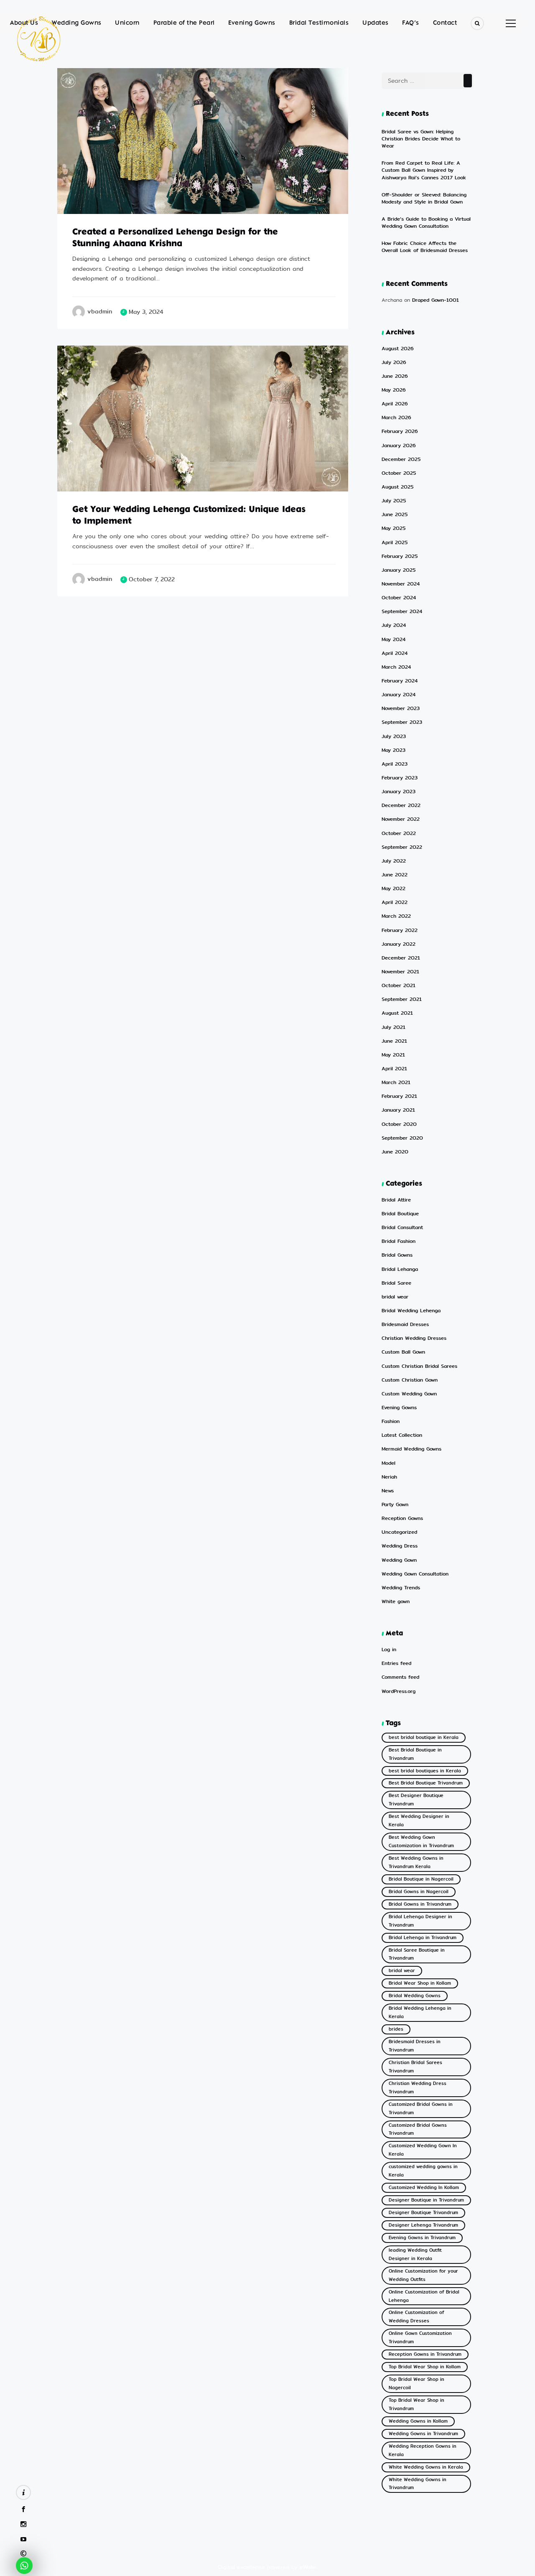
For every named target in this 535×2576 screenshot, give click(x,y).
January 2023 (399, 792)
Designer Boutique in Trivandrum (426, 2200)
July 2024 (394, 625)
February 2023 (400, 778)
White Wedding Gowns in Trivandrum (418, 2484)
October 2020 (399, 1124)
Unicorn (127, 23)
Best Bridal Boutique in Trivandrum (415, 1754)
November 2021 (400, 972)
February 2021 (399, 1096)
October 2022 (399, 834)
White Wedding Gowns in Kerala (426, 2467)
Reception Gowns (402, 1518)
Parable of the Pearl (184, 23)
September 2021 (402, 999)
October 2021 (399, 986)
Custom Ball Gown (403, 1352)
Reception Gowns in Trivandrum (425, 2354)
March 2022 (396, 916)
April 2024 (395, 653)
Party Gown (395, 1505)
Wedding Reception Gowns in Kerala (423, 2450)
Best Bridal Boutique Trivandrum (426, 1783)
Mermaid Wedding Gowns (411, 1449)
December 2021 (401, 958)
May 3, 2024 (146, 312)
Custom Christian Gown (410, 1380)
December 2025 (401, 459)
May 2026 (394, 390)
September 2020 (402, 1138)
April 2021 (394, 1069)
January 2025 (399, 570)
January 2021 (398, 1110)
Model (389, 1463)
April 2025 (395, 543)
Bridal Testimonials (319, 23)
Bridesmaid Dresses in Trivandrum (415, 2046)
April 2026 (395, 404)
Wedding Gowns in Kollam (418, 2421)
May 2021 (393, 1055)
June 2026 (395, 376)
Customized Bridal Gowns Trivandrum (418, 2129)
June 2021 (394, 1041)
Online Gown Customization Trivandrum (420, 2338)
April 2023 (395, 764)
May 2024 (394, 640)
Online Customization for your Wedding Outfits (423, 2275)
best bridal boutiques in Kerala (425, 1771)
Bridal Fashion (399, 1241)
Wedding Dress (400, 1546)
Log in (389, 1650)
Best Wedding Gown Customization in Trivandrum (421, 1842)
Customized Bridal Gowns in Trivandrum (421, 2109)
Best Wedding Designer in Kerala (419, 1821)
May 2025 (394, 528)
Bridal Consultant (402, 1228)
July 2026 (394, 363)
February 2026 (400, 431)
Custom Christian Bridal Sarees (419, 1366)
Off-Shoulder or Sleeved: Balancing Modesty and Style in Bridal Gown (424, 198)
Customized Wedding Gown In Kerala (423, 2150)
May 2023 (394, 750)
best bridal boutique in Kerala (424, 1737)
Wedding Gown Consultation (415, 1574)
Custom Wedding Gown (409, 1394)
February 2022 (400, 930)
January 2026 (399, 446)
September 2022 (402, 847)
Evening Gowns (252, 23)
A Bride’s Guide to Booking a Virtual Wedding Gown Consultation (426, 223)
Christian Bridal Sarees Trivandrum (415, 2067)
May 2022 (394, 889)
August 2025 (397, 487)
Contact (445, 23)
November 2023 (401, 709)
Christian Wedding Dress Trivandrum (418, 2088)
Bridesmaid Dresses (405, 1325)
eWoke (308, 2567)
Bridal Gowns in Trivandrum (420, 1904)
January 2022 (399, 944)
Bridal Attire (87, 204)
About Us (24, 23)
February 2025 (400, 556)
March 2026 (396, 418)
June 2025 (395, 515)
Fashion (391, 1422)
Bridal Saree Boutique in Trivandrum (417, 1954)
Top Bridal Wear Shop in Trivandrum (417, 2404)
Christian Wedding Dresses (414, 1338)
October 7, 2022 (152, 579)
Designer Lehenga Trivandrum (423, 2225)
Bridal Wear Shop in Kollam (420, 1983)
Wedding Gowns (77, 23)
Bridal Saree (396, 1283)
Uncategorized (399, 1532)
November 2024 (401, 584)
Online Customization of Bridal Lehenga (424, 2296)
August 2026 (398, 349)
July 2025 (394, 501)
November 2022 (401, 819)
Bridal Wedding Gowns (415, 1996)
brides (396, 2029)
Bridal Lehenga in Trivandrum (423, 1938)
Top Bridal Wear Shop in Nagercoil (417, 2384)
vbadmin (100, 312)
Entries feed (396, 1663)
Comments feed (400, 1677)
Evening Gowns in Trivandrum (422, 2238)
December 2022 (401, 806)
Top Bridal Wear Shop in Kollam (425, 2367)
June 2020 (395, 1152)
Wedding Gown (399, 1560)
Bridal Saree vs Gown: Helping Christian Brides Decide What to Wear (421, 139)
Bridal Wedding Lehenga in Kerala (420, 2012)
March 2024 (396, 667)
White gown (396, 1602)
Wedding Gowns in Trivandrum (423, 2434)
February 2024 (400, 681)
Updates (376, 23)
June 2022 (395, 875)
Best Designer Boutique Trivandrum (416, 1800)
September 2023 (402, 722)
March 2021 (396, 1083)
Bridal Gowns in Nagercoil (419, 1892)
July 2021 (394, 1027)
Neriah (389, 1477)
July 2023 (394, 737)
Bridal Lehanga (400, 1269)
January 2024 (399, 695)
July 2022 (394, 861)
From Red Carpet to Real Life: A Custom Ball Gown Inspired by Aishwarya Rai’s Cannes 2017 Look (424, 170)
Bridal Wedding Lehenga (411, 1311)
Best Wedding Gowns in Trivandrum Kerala (416, 1862)
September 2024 (402, 612)
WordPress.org (399, 1691)
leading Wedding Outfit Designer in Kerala (415, 2254)
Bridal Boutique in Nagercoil (421, 1879)
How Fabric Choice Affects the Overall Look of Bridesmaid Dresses (425, 247)
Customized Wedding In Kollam (424, 2188)
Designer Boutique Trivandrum (423, 2213)
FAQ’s (411, 23)
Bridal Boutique (400, 1214)
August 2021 (397, 1013)
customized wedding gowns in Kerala (423, 2171)
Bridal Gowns (397, 1255)
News (388, 1491)
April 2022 (395, 902)
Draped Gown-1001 (436, 300)
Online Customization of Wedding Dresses (417, 2317)
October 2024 (399, 598)
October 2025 (399, 473)
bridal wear (85, 482)
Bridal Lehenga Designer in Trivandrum (420, 1921)
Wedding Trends (401, 1588)
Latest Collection (402, 1435)
